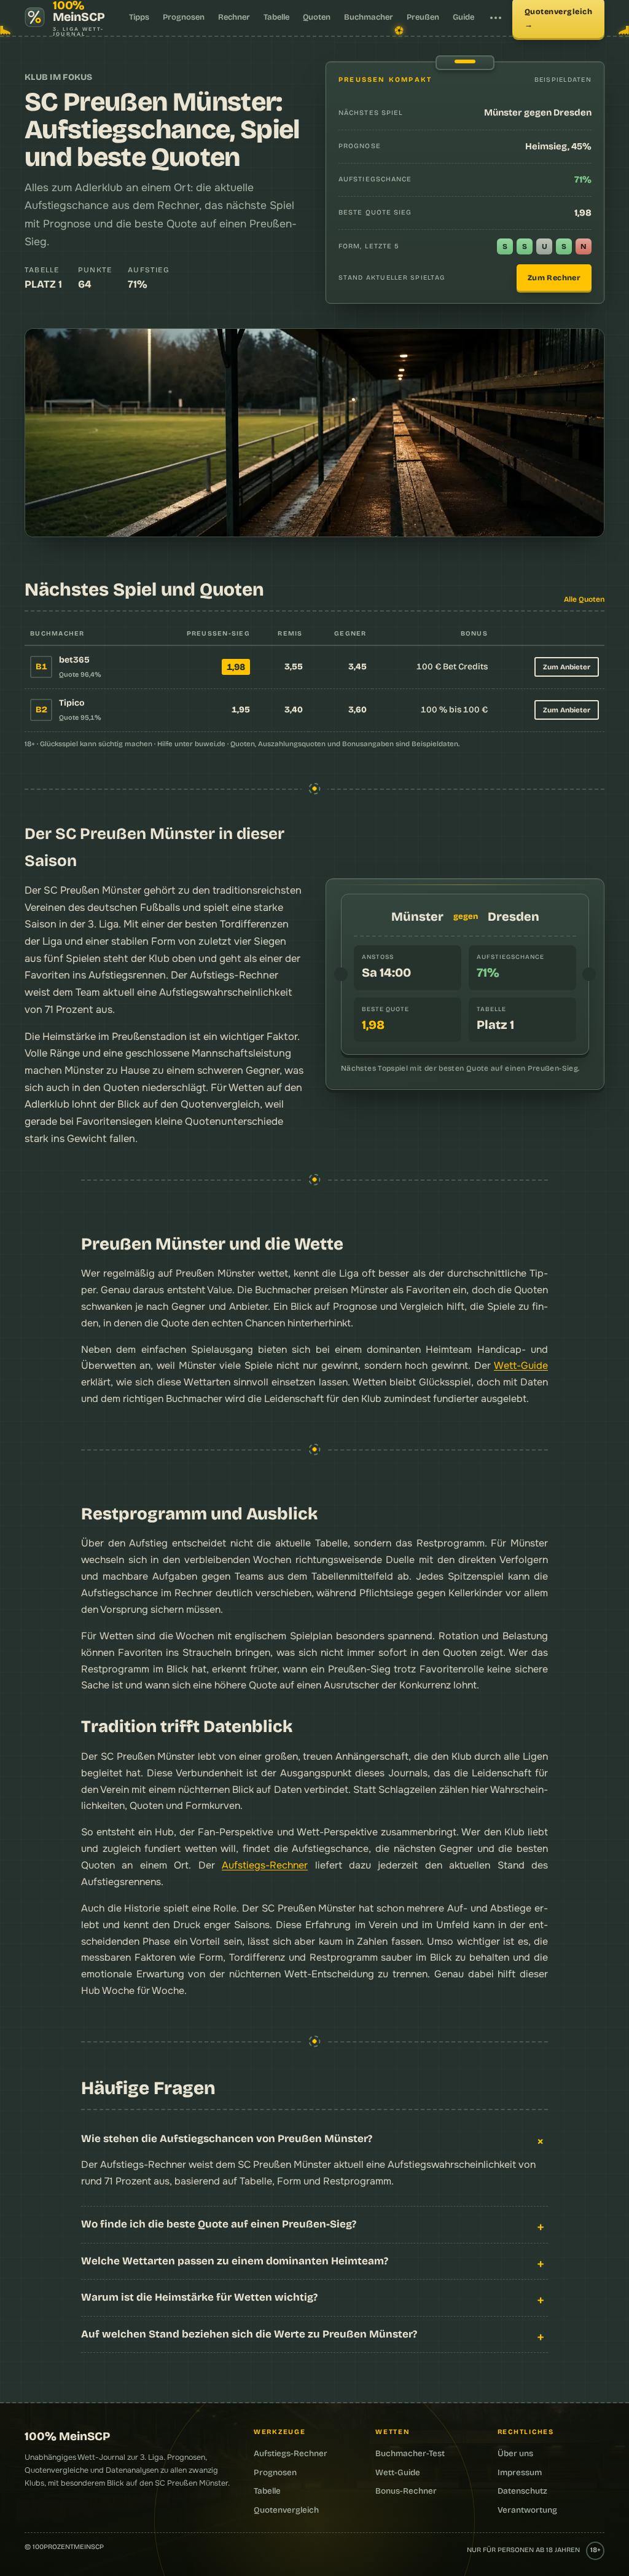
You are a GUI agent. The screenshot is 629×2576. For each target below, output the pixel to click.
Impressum (520, 2472)
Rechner (234, 17)
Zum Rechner (554, 278)
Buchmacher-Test (410, 2453)
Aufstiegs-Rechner (265, 1865)
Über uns (515, 2453)
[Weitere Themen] (496, 18)
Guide (463, 17)
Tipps (139, 17)
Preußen (423, 17)
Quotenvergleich (220, 1104)
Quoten (317, 17)
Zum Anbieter (567, 667)
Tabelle (276, 17)
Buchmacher (369, 17)
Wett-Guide (521, 1365)
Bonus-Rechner (406, 2491)
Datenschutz (522, 2491)
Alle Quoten (584, 599)
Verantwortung (527, 2510)
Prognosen (184, 17)
